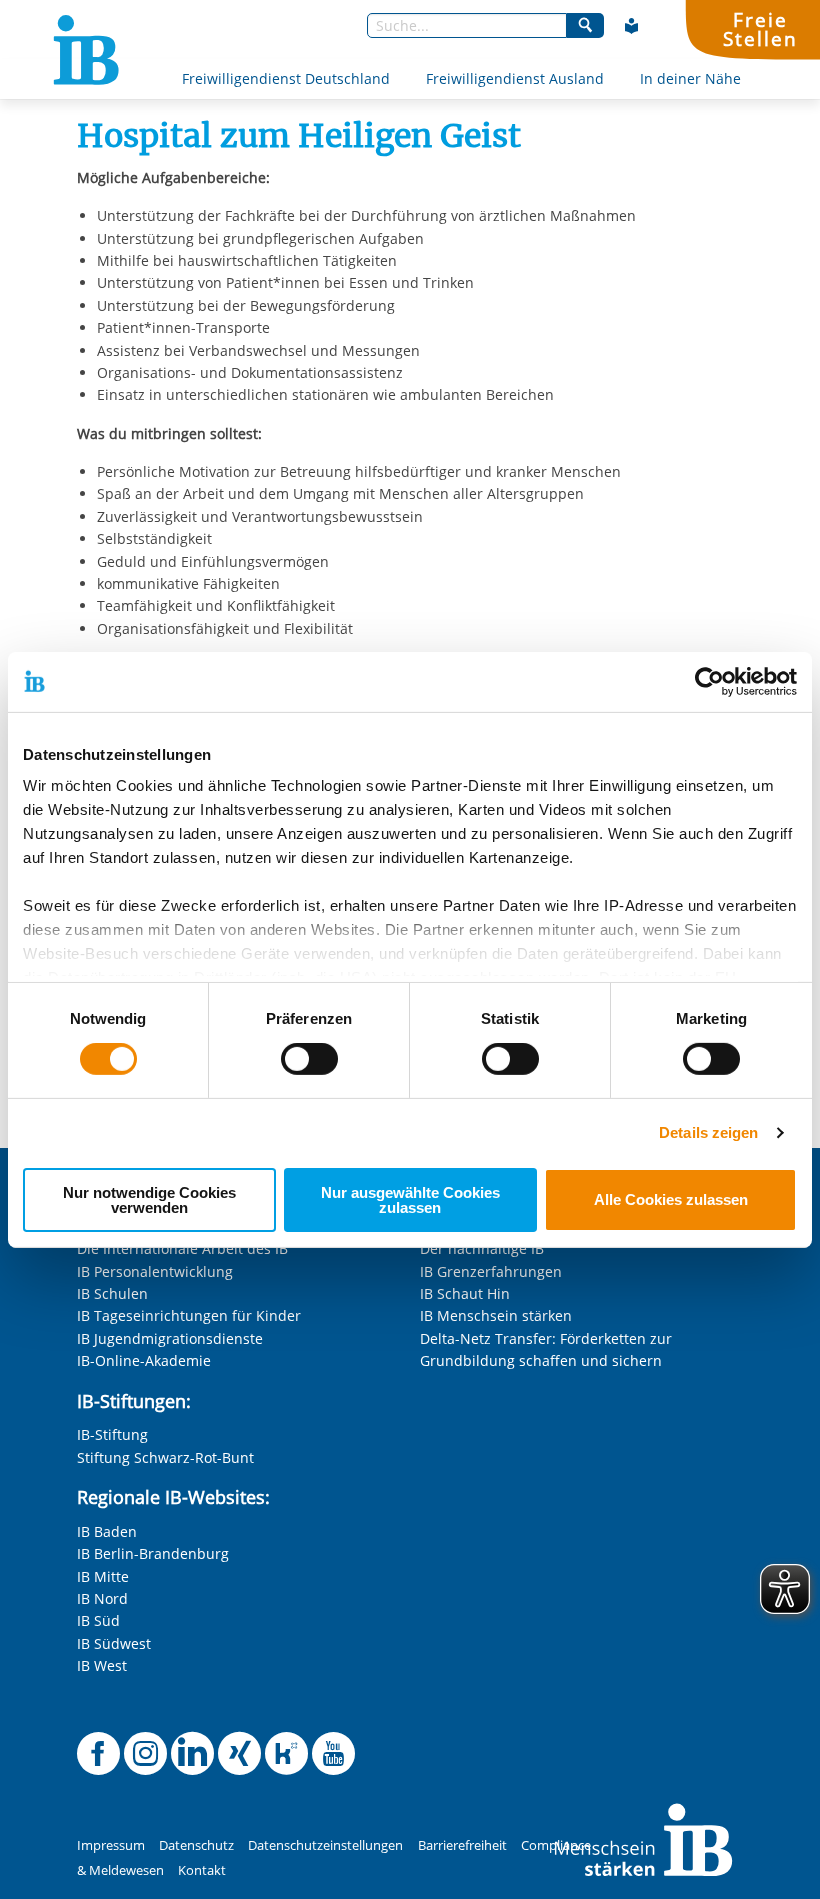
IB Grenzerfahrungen (491, 1271)
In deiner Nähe (690, 78)
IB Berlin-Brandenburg (153, 1553)
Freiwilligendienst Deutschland (286, 78)
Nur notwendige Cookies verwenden (149, 1200)
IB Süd (98, 1620)
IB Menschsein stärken (496, 1315)
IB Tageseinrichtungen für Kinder (189, 1315)
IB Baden (107, 1531)
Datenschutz (196, 1845)
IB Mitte (103, 1576)
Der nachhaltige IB (482, 1248)
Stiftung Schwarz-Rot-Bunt (165, 1457)
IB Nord (102, 1598)
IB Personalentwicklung (155, 1271)
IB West (102, 1665)
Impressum (111, 1845)
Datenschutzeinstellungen (325, 1845)
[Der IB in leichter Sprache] (632, 26)
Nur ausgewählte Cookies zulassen (410, 1200)
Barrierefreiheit (462, 1845)
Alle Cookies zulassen (671, 1199)
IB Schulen (112, 1293)
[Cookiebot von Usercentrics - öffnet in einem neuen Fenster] (709, 681)
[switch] (309, 1059)
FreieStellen (760, 29)
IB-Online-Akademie (144, 1360)
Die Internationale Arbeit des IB (182, 1248)
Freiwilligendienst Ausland (515, 78)
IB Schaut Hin (465, 1293)
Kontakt (202, 1870)
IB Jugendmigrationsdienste (170, 1338)
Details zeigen (708, 1132)
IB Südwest (114, 1643)
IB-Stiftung (112, 1434)
